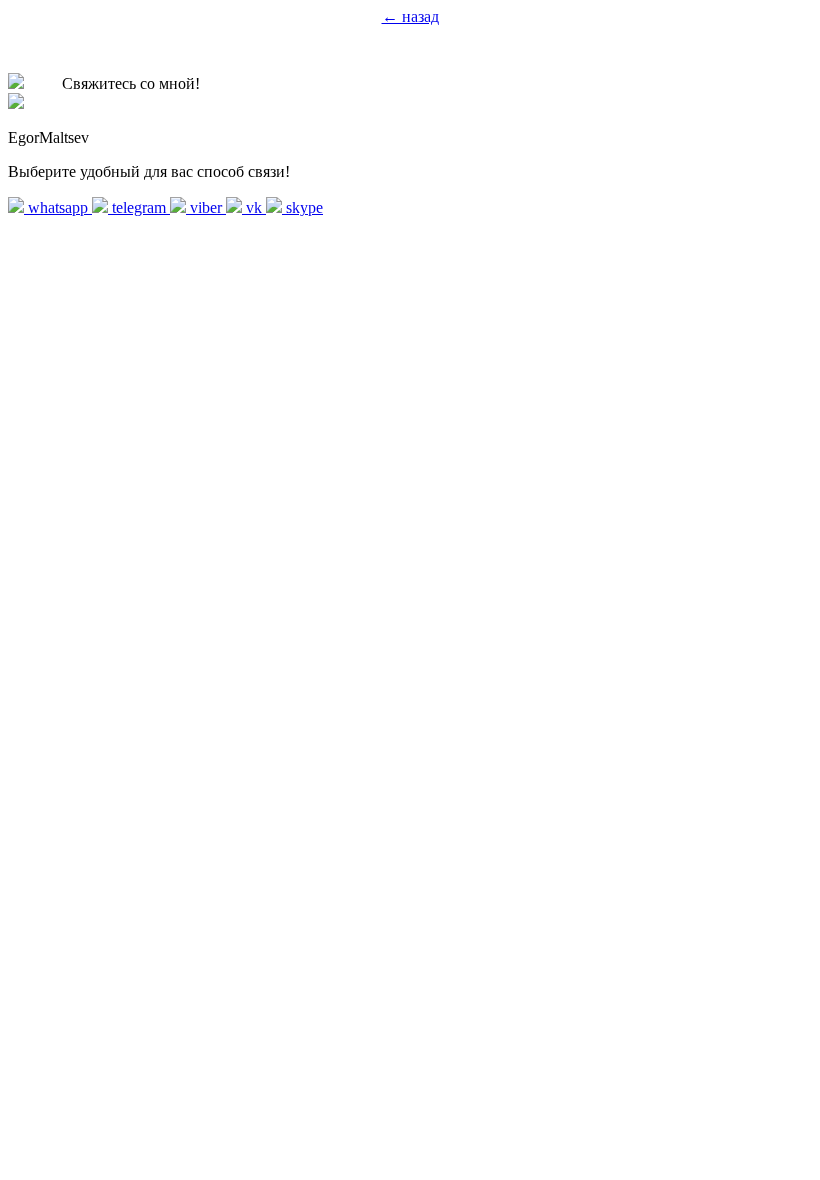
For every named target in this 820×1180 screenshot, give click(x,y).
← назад (410, 16)
